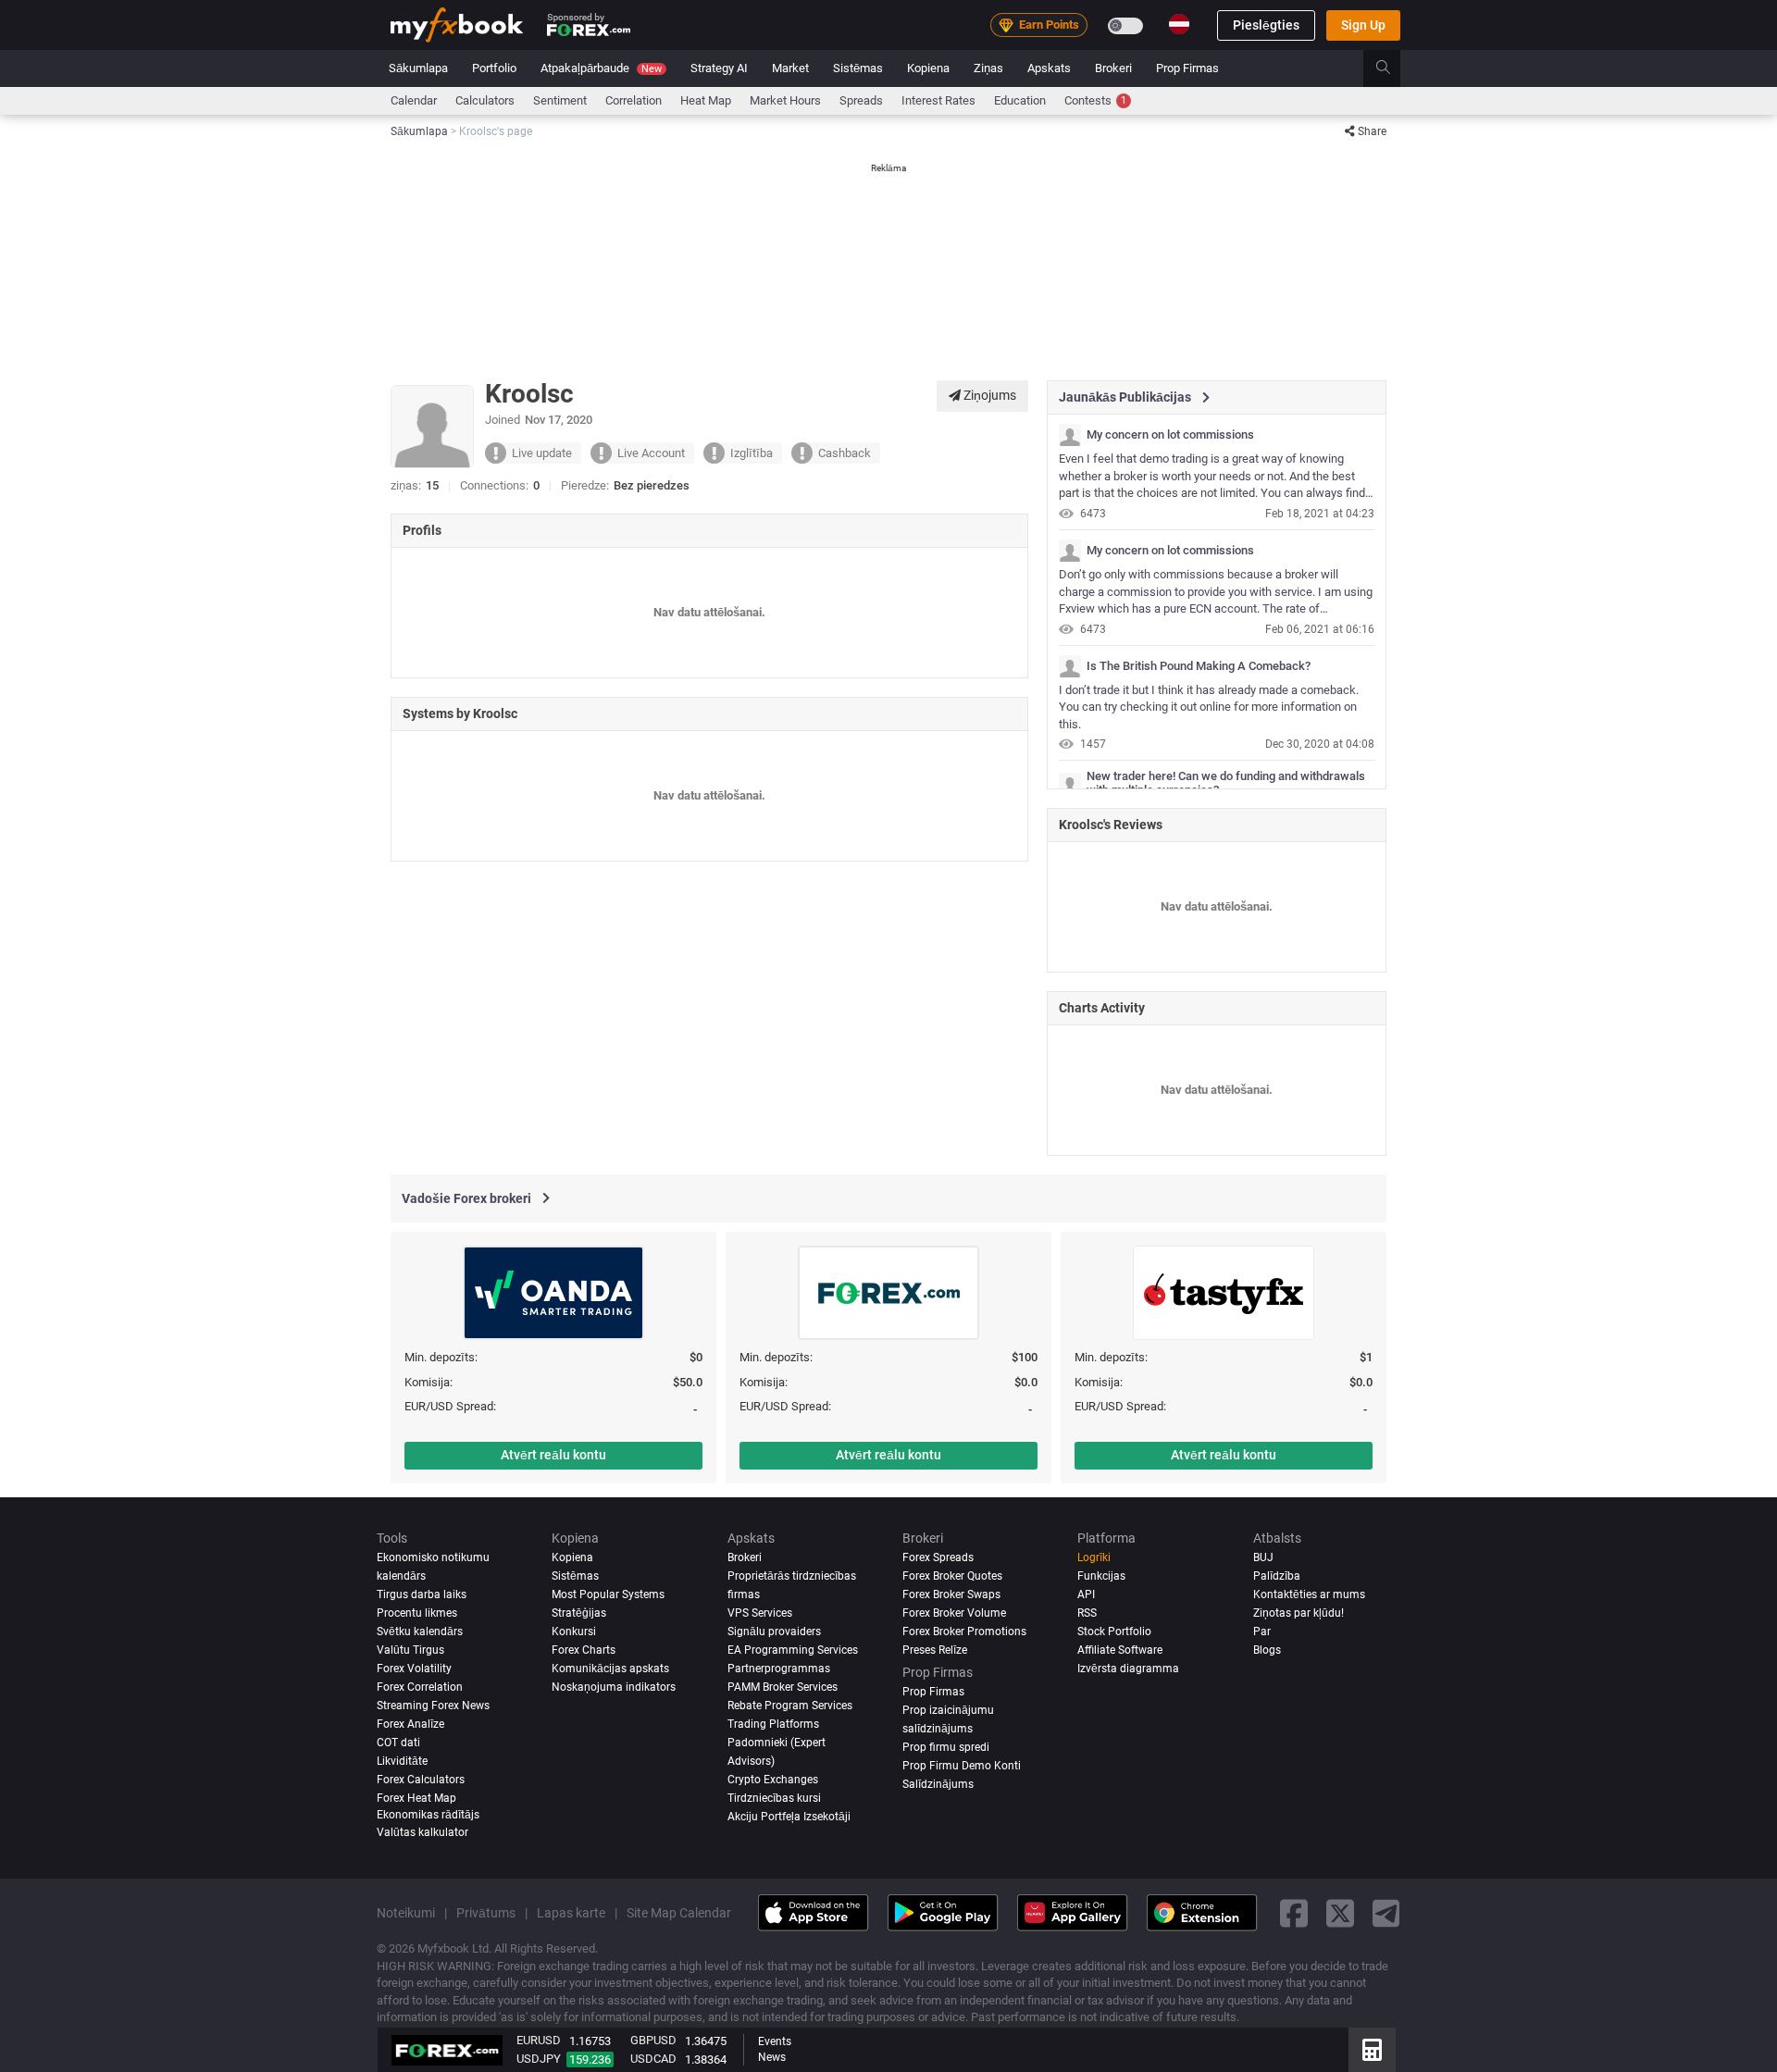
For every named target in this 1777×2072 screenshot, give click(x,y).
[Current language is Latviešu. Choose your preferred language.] (1179, 24)
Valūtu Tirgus (410, 1650)
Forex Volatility (414, 1669)
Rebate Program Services (790, 1706)
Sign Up (1363, 25)
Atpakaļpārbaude (601, 68)
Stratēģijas (579, 1613)
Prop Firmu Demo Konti (962, 1766)
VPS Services (760, 1613)
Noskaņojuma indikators (614, 1687)
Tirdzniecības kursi (774, 1797)
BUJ (1263, 1557)
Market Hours (785, 100)
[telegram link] (1386, 1912)
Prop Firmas (1187, 68)
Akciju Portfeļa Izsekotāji (789, 1816)
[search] (1393, 68)
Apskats (1049, 68)
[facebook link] (1294, 1912)
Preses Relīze (935, 1650)
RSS (1087, 1613)
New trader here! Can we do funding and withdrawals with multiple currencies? (1226, 783)
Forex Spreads (938, 1557)
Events (775, 2041)
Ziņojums (988, 395)
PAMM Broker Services (783, 1687)
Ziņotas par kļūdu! (1299, 1613)
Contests (1095, 100)
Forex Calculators (421, 1780)
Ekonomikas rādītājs (428, 1814)
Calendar (414, 100)
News (772, 2057)
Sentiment (560, 100)
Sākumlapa (418, 68)
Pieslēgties (1266, 25)
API (1086, 1594)
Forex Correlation (420, 1687)
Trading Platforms (773, 1724)
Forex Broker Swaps (951, 1594)
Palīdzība (1277, 1576)
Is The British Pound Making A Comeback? (1199, 666)
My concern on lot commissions (1170, 435)
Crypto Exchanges (773, 1780)
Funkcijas (1101, 1576)
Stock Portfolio (1114, 1632)
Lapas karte (571, 1913)
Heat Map (706, 100)
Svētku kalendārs (420, 1632)
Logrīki (1094, 1557)
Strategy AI (719, 68)
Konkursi (574, 1632)
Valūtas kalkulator (423, 1832)
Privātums (486, 1913)
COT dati (398, 1743)
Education (1020, 100)
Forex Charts (584, 1650)
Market (790, 68)
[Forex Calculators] (1372, 2050)
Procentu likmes (417, 1613)
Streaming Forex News (433, 1706)
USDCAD (653, 2059)
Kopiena (928, 68)
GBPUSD (653, 2040)
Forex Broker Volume (954, 1613)
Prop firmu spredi (946, 1747)
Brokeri (1113, 68)
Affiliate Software (1120, 1650)
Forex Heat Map (416, 1797)
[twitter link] (1340, 1912)
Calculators (485, 100)
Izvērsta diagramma (1128, 1669)
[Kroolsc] (1070, 435)
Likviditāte (402, 1761)
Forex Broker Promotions (964, 1632)
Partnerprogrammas (779, 1669)
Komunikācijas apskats (610, 1669)
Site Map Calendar (679, 1913)
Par (1262, 1632)
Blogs (1267, 1650)
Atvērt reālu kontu (553, 1455)
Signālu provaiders (774, 1632)
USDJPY (539, 2059)
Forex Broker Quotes (952, 1576)
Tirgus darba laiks (422, 1594)
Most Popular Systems (608, 1594)
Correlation (634, 100)
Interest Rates (938, 100)
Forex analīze (410, 1724)
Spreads (861, 100)
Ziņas (988, 68)
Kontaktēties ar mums (1309, 1594)
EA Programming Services (793, 1650)
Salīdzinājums (938, 1784)
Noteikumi (406, 1913)
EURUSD (539, 2040)
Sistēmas (858, 68)
